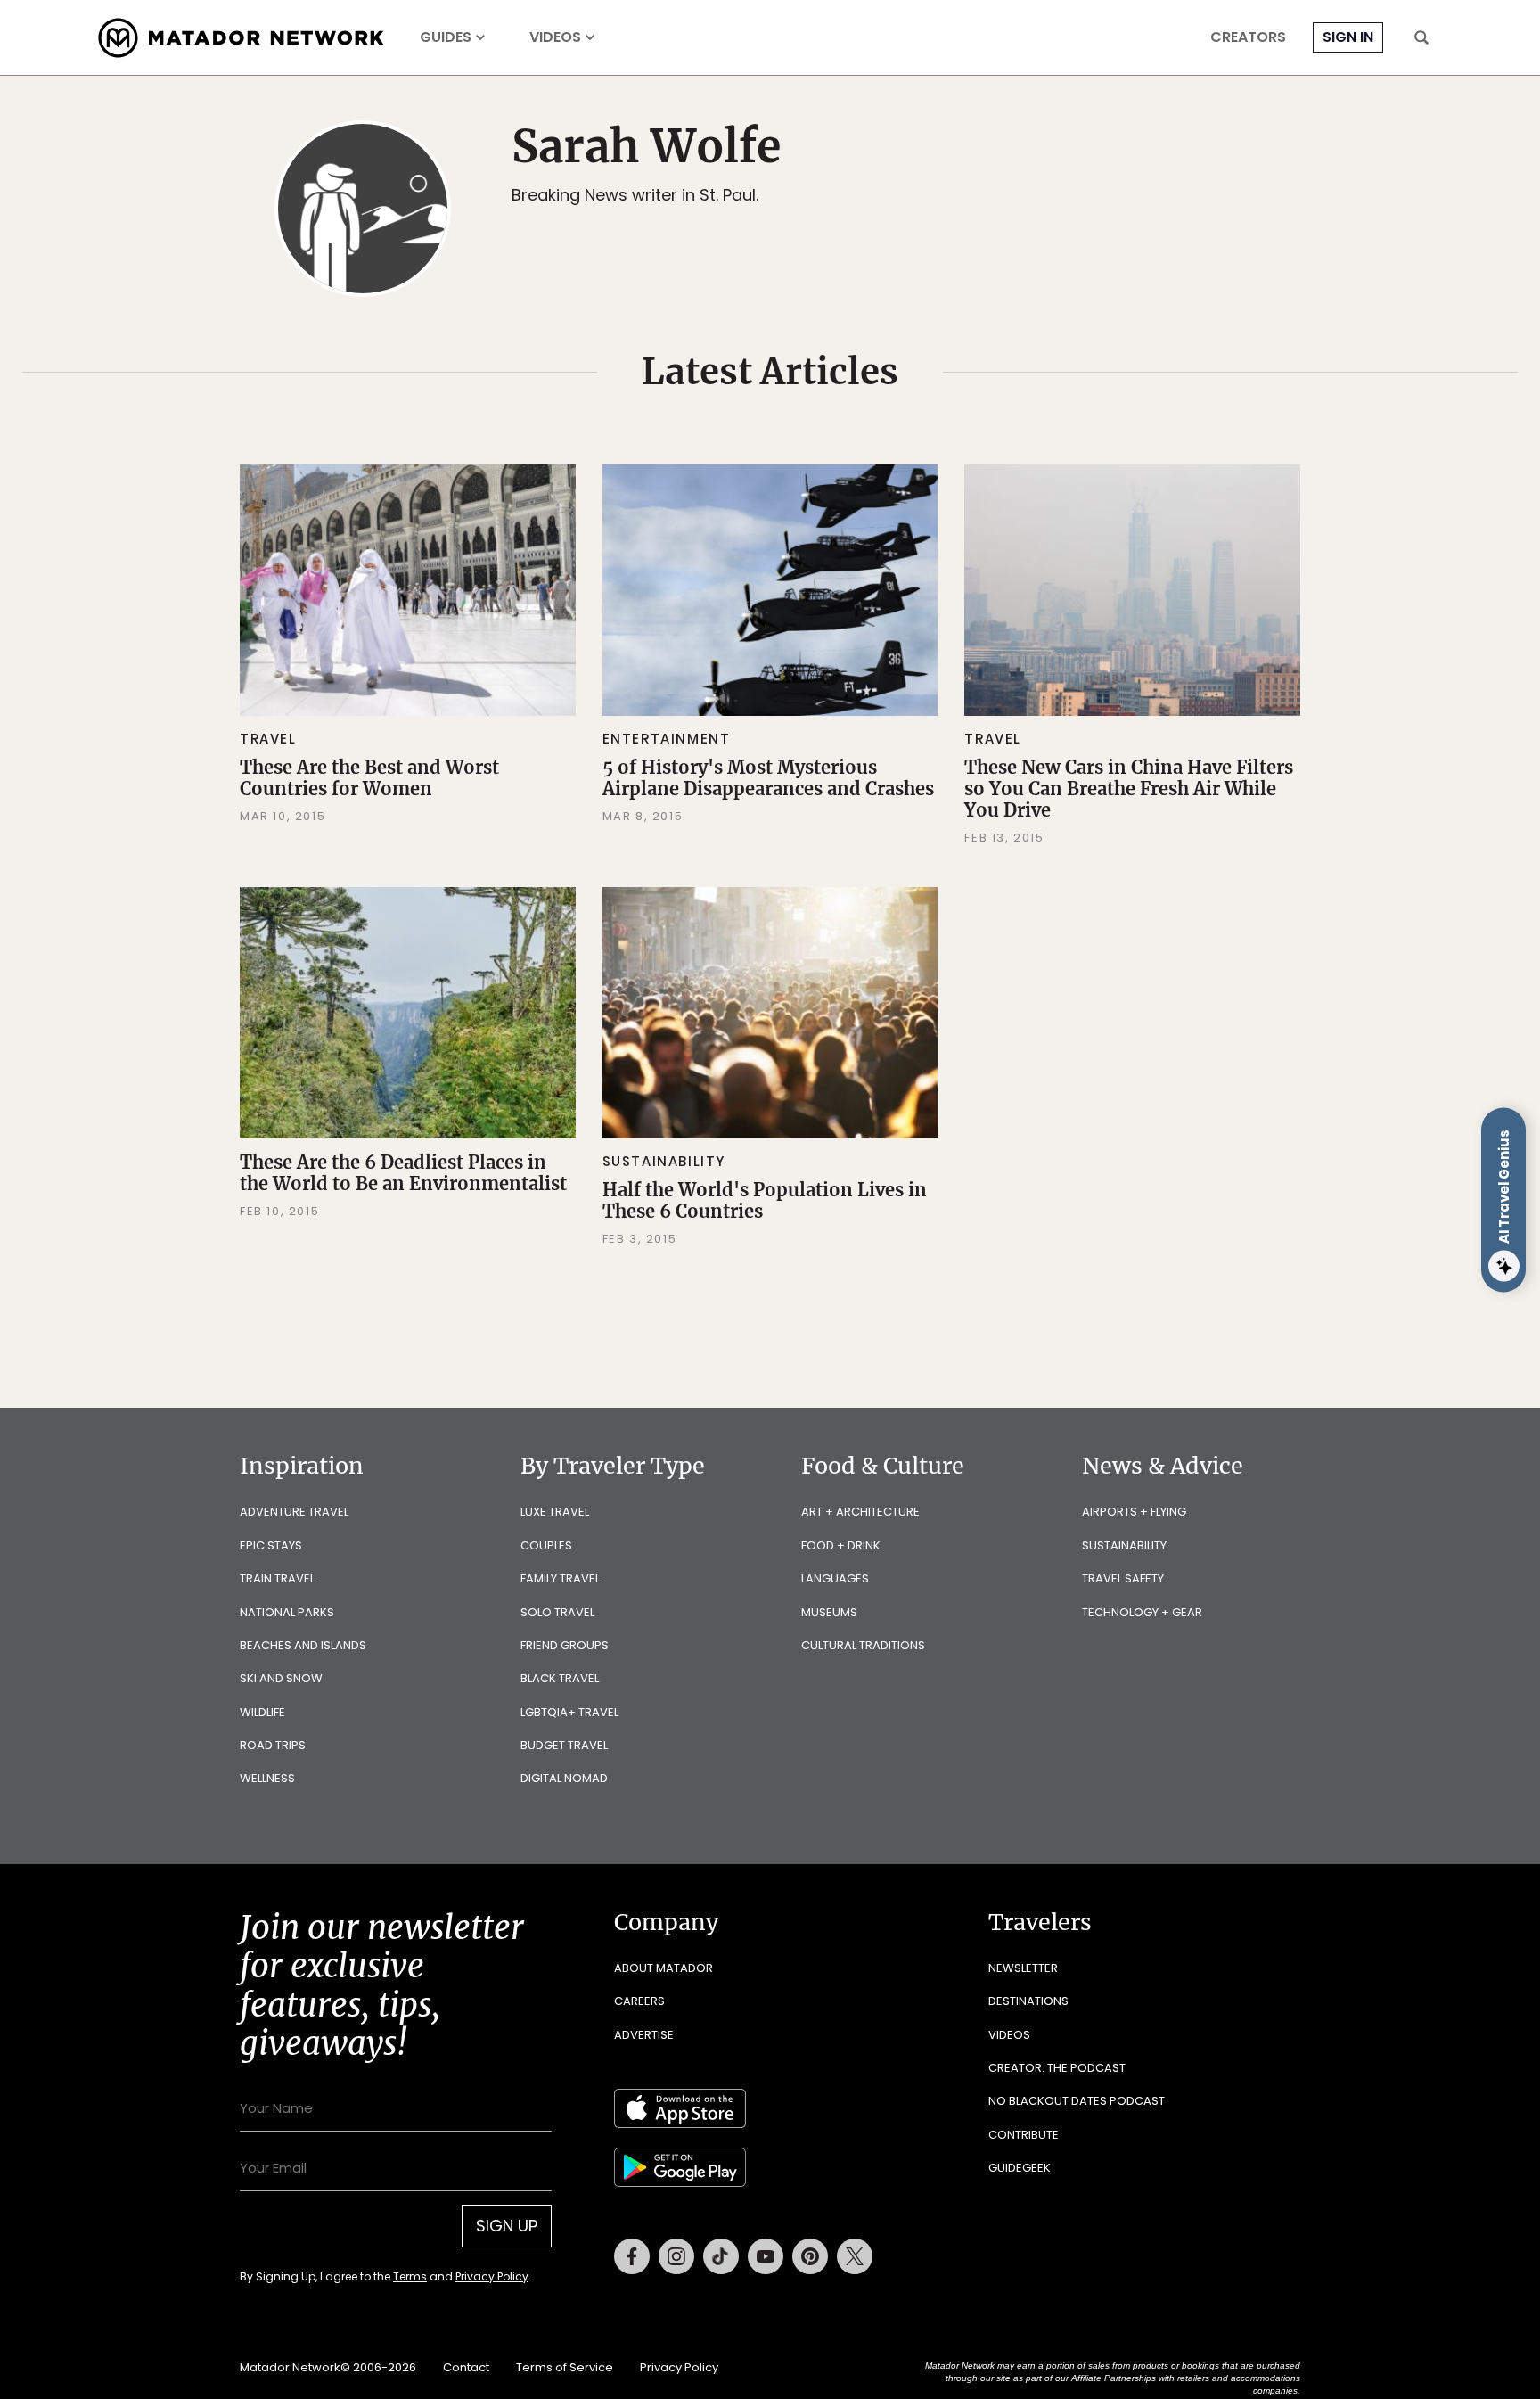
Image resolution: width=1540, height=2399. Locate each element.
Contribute (1024, 2135)
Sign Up (507, 2226)
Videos (555, 37)
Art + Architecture (860, 1512)
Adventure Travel (294, 1512)
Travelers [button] (1040, 1922)
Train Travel (277, 1578)
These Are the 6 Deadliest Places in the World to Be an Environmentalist (403, 1173)
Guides (446, 37)
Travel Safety (1123, 1578)
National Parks (287, 1612)
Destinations (1028, 2001)
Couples (546, 1545)
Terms (410, 2276)
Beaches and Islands (303, 1645)
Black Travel (560, 1678)
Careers (639, 2001)
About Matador (664, 1968)
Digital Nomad (564, 1778)
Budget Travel (564, 1745)
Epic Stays (271, 1545)
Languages (835, 1578)
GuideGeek (1020, 2168)
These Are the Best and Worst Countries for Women (369, 778)
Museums (829, 1612)
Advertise (644, 2035)
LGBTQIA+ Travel (569, 1712)
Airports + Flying (1134, 1512)
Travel (268, 739)
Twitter (855, 2256)
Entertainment (667, 739)
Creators (1248, 37)
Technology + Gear (1142, 1612)
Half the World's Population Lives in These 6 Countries (765, 1200)
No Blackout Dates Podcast (1077, 2101)
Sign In (1348, 37)
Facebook (632, 2256)
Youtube (766, 2256)
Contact (466, 2367)
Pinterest (810, 2256)
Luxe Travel (555, 1512)
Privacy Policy (492, 2276)
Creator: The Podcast (1057, 2068)
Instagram (676, 2256)
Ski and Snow (281, 1678)
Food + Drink (841, 1545)
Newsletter (1023, 1968)
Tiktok (721, 2256)
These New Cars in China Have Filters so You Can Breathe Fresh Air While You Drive (1129, 789)
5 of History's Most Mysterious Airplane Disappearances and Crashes (768, 778)
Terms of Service (565, 2367)
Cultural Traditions (863, 1645)
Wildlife (262, 1712)
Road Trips (273, 1745)
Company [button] (666, 1922)
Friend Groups (565, 1645)
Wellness (267, 1778)
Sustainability (664, 1161)
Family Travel (560, 1578)
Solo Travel (557, 1612)
